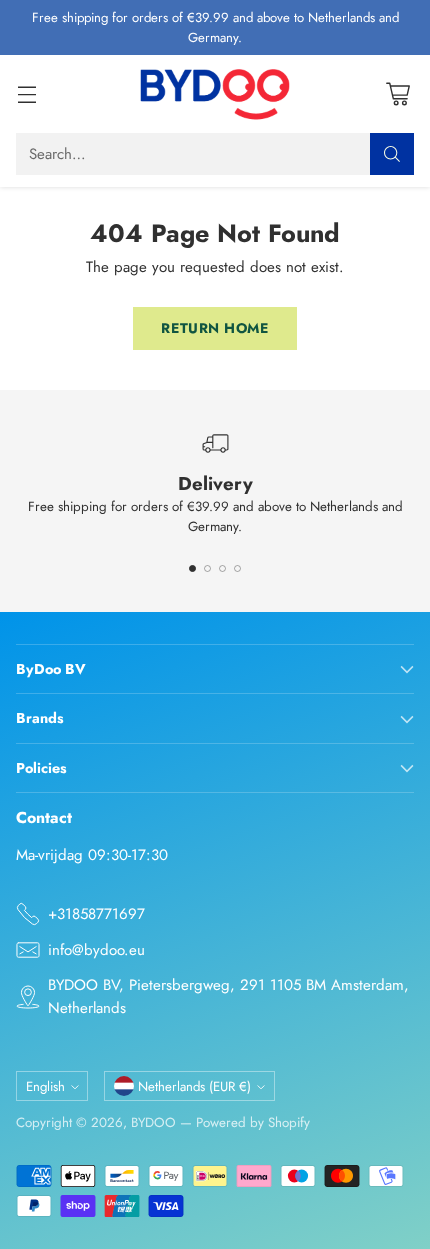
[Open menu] (26, 94)
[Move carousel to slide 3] (222, 568)
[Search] (392, 154)
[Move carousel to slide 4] (237, 568)
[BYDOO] (215, 94)
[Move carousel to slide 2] (207, 568)
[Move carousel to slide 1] (192, 568)
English (45, 1086)
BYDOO (153, 1122)
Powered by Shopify (253, 1122)
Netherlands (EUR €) (194, 1086)
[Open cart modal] (397, 94)
